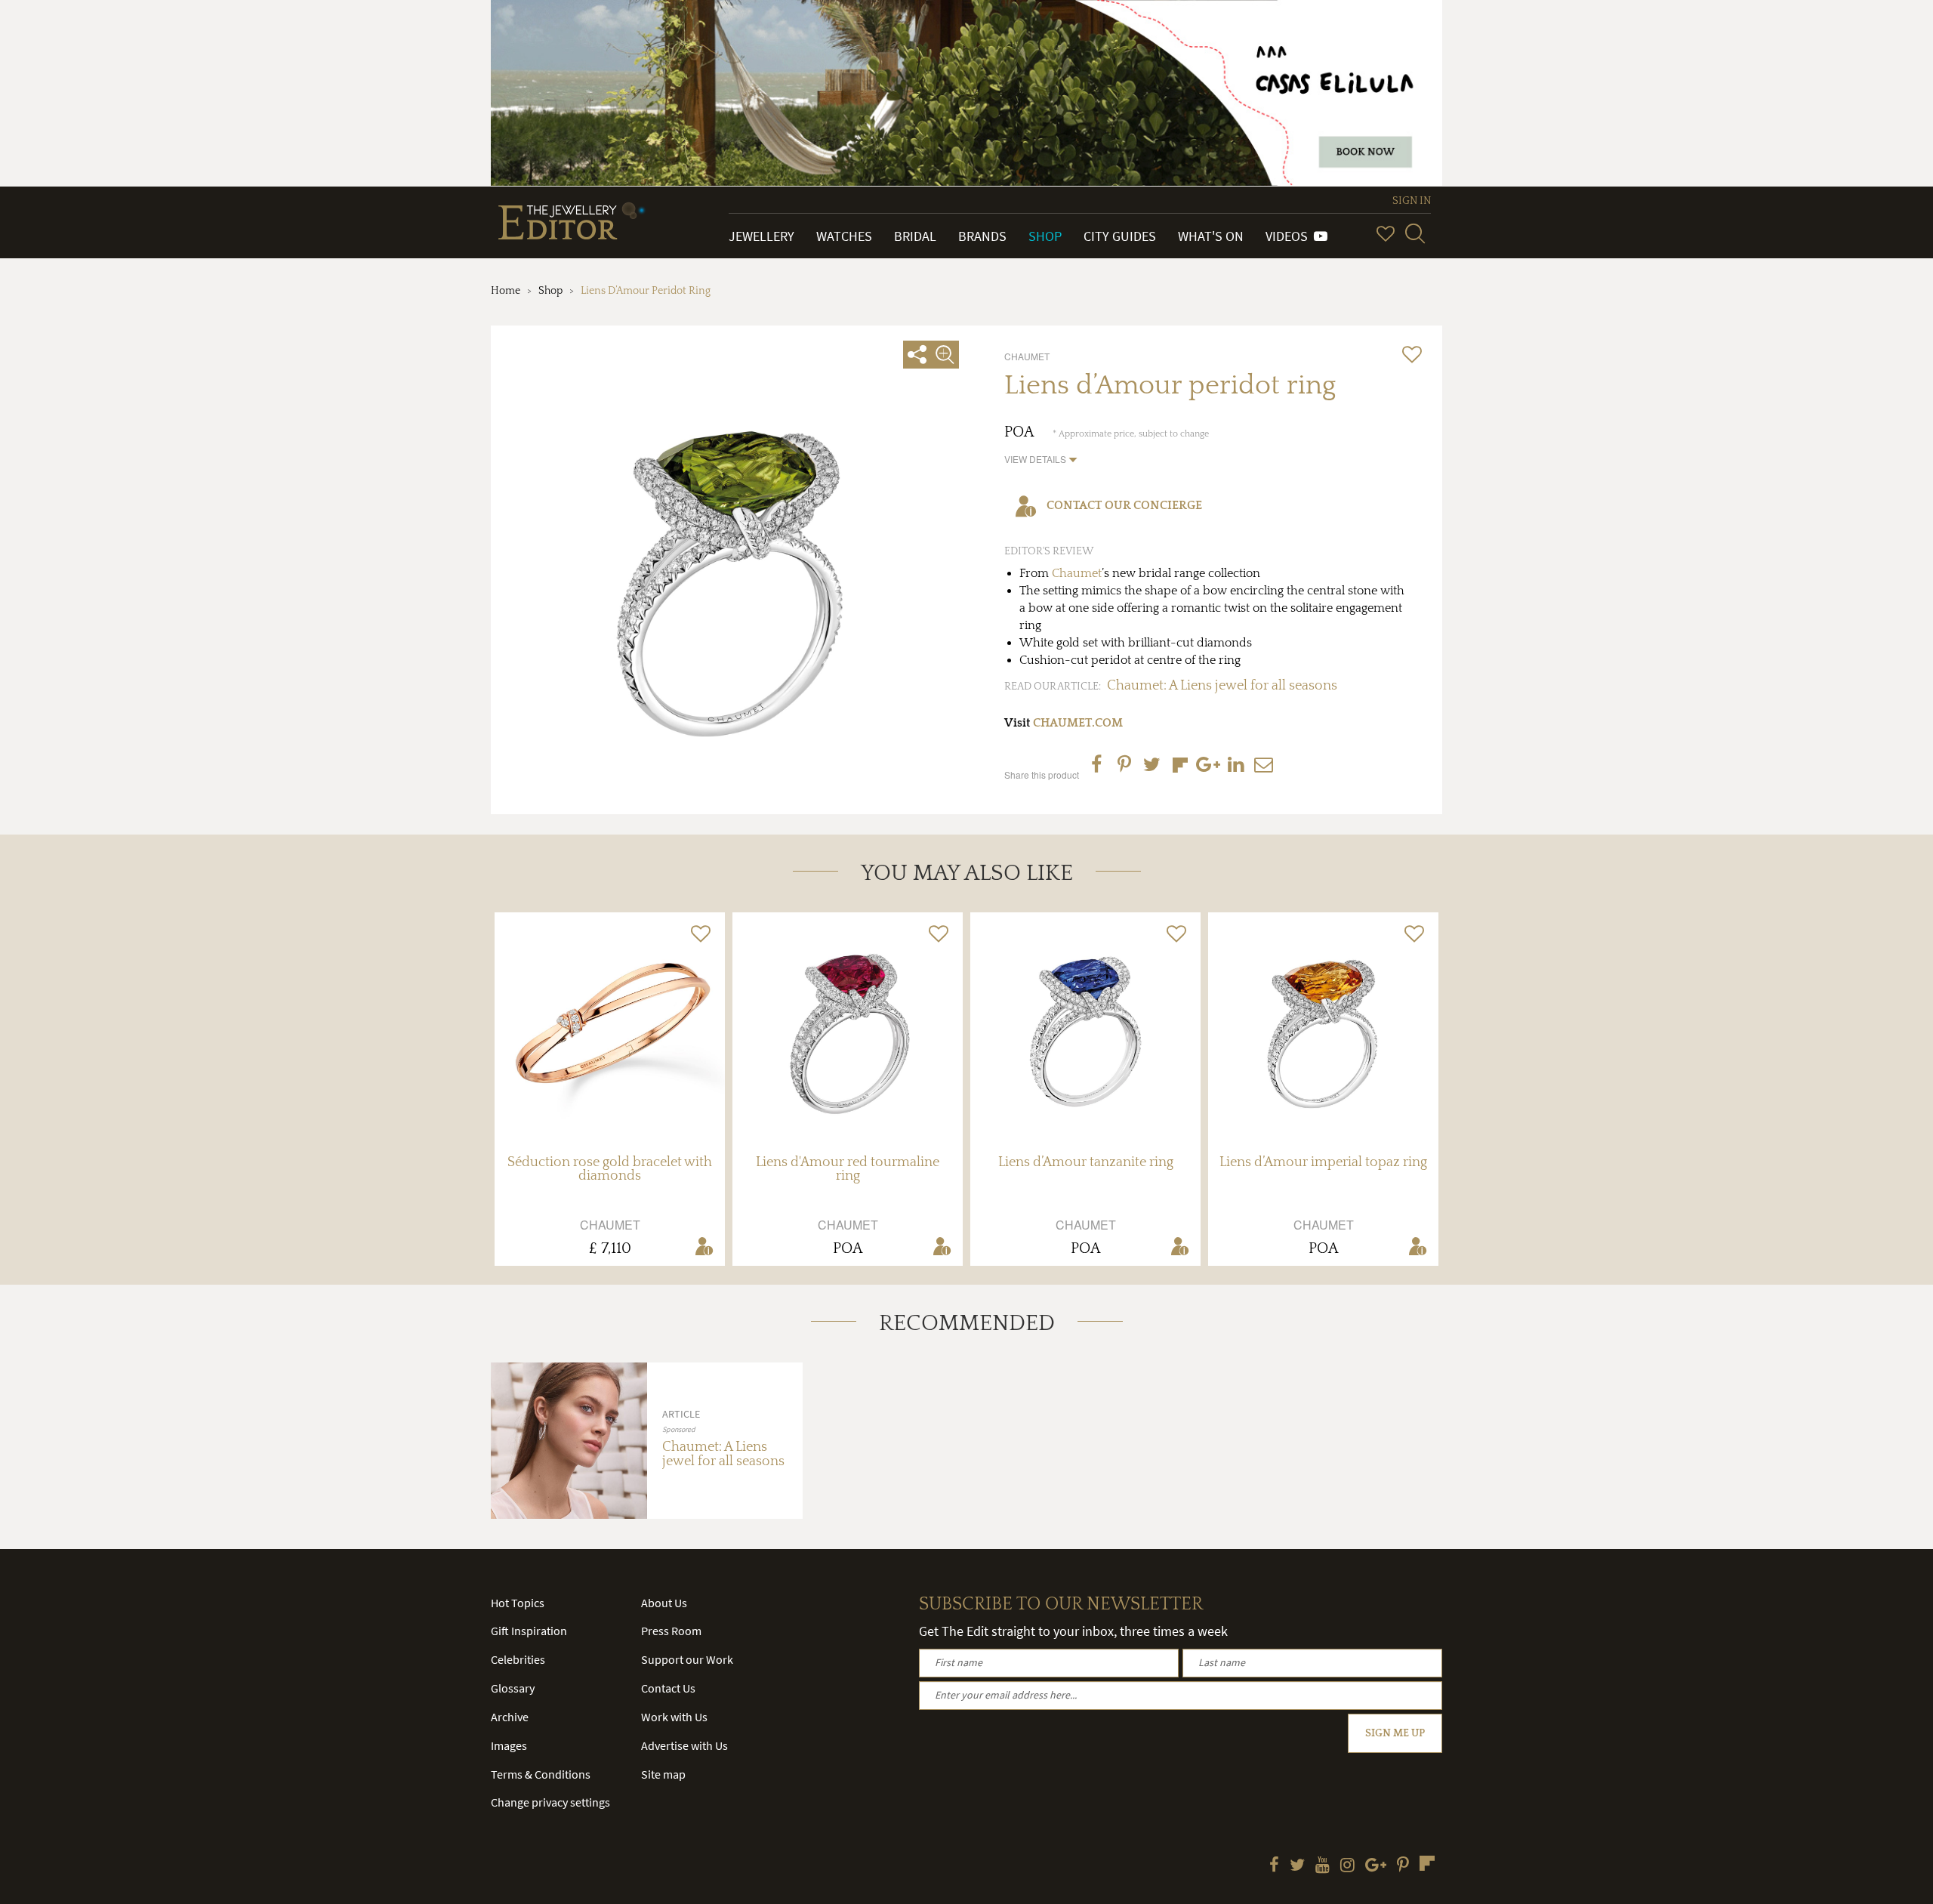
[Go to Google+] (1376, 1866)
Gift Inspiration (529, 1631)
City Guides (1120, 236)
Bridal (915, 236)
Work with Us (674, 1717)
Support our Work (687, 1659)
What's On (1211, 236)
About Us (664, 1603)
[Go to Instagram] (1347, 1866)
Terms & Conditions (541, 1774)
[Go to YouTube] (1323, 1866)
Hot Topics (518, 1603)
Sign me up (1395, 1733)
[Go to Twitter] (1297, 1866)
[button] (1041, 459)
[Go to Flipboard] (1427, 1863)
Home (506, 291)
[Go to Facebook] (1274, 1866)
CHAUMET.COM (1078, 723)
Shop (1045, 236)
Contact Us (668, 1688)
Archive (510, 1717)
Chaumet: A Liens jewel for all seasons (1222, 686)
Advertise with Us (684, 1745)
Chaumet (1077, 573)
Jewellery (761, 236)
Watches (844, 236)
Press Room (671, 1631)
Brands (982, 236)
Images (509, 1745)
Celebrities (518, 1659)
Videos (1290, 236)
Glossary (513, 1688)
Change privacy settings (550, 1802)
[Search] (1415, 233)
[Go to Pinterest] (1403, 1866)
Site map (663, 1774)
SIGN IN (1412, 201)
